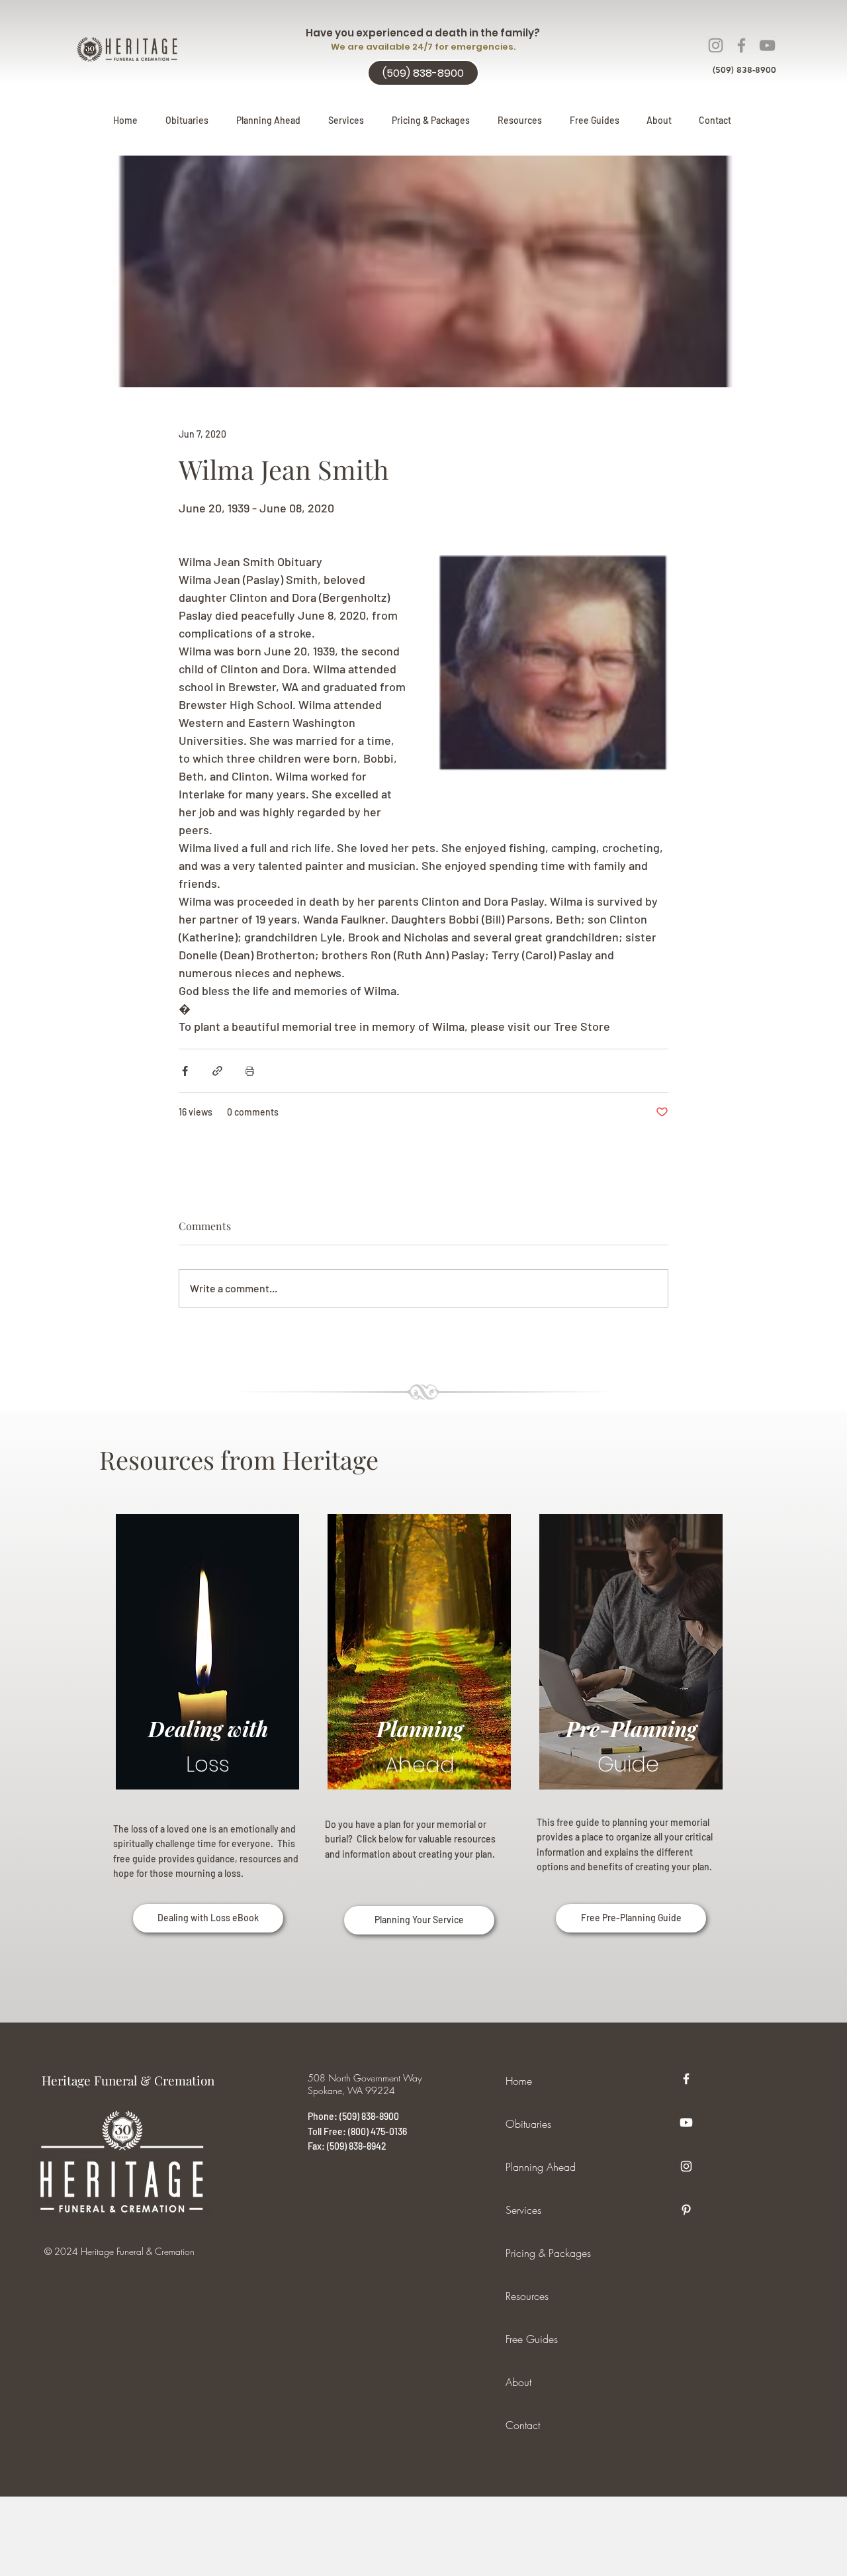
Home (519, 2081)
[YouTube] (767, 45)
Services (523, 2210)
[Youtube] (686, 2123)
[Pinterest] (686, 2210)
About (518, 2382)
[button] (268, 120)
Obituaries (528, 2124)
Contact (523, 2425)
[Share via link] (217, 1071)
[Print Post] (250, 1071)
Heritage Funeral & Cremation (128, 2080)
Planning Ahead (541, 2167)
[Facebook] (741, 45)
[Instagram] (716, 45)
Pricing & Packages (548, 2253)
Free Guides (532, 2339)
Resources (527, 2296)
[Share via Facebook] (185, 1071)
